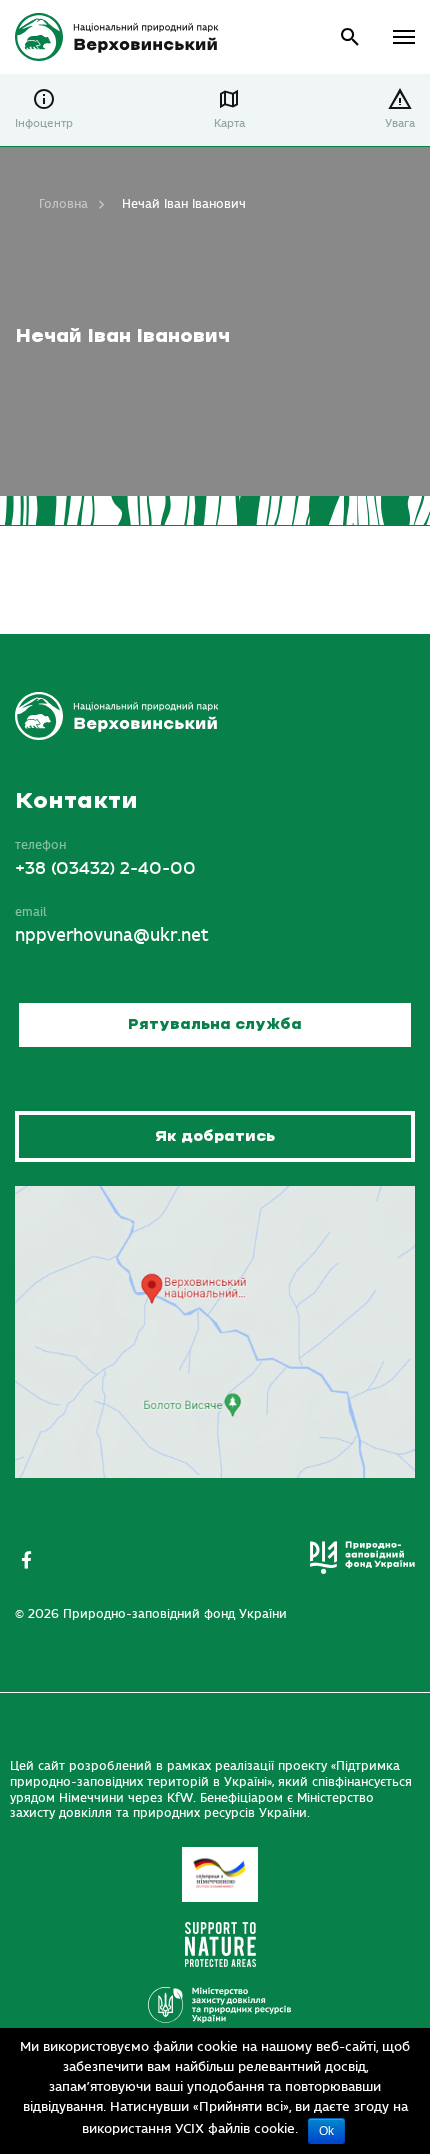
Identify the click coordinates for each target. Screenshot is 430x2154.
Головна (63, 204)
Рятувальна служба (215, 1024)
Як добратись (215, 1136)
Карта (229, 123)
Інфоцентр (44, 123)
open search (350, 37)
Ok (326, 2131)
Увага (400, 123)
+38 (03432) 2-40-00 (105, 869)
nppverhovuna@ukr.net (112, 936)
